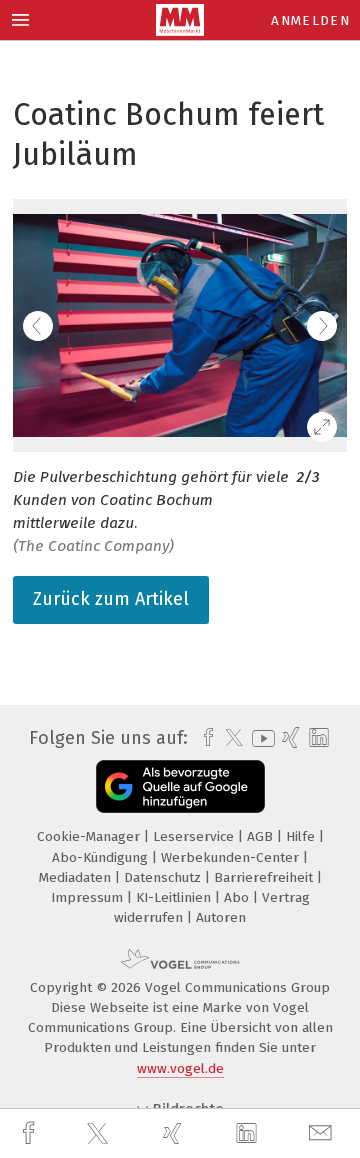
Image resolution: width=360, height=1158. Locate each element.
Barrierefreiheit (265, 877)
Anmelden (310, 20)
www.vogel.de (180, 1068)
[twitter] (100, 1134)
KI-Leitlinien (175, 897)
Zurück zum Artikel (111, 599)
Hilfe (302, 836)
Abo (238, 897)
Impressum (89, 897)
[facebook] (31, 1133)
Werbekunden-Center (232, 857)
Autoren (221, 917)
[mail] (323, 1133)
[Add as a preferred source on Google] (180, 786)
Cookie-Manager (90, 836)
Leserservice (195, 836)
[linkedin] (249, 1134)
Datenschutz (164, 877)
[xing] (175, 1133)
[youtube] (260, 738)
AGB (262, 836)
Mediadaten (77, 877)
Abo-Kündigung (102, 857)
